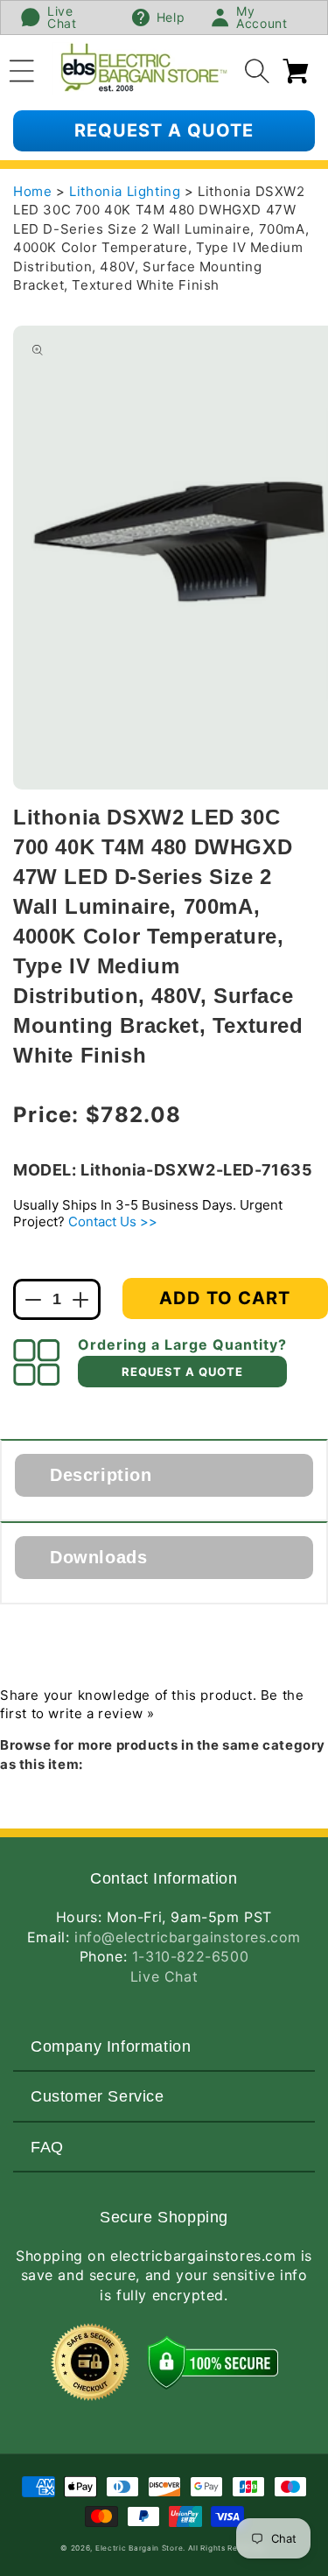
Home (32, 191)
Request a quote (164, 130)
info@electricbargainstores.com (188, 1937)
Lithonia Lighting (127, 191)
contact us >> (113, 1221)
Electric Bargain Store (139, 2548)
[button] (22, 68)
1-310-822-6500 (190, 1956)
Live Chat (164, 1976)
